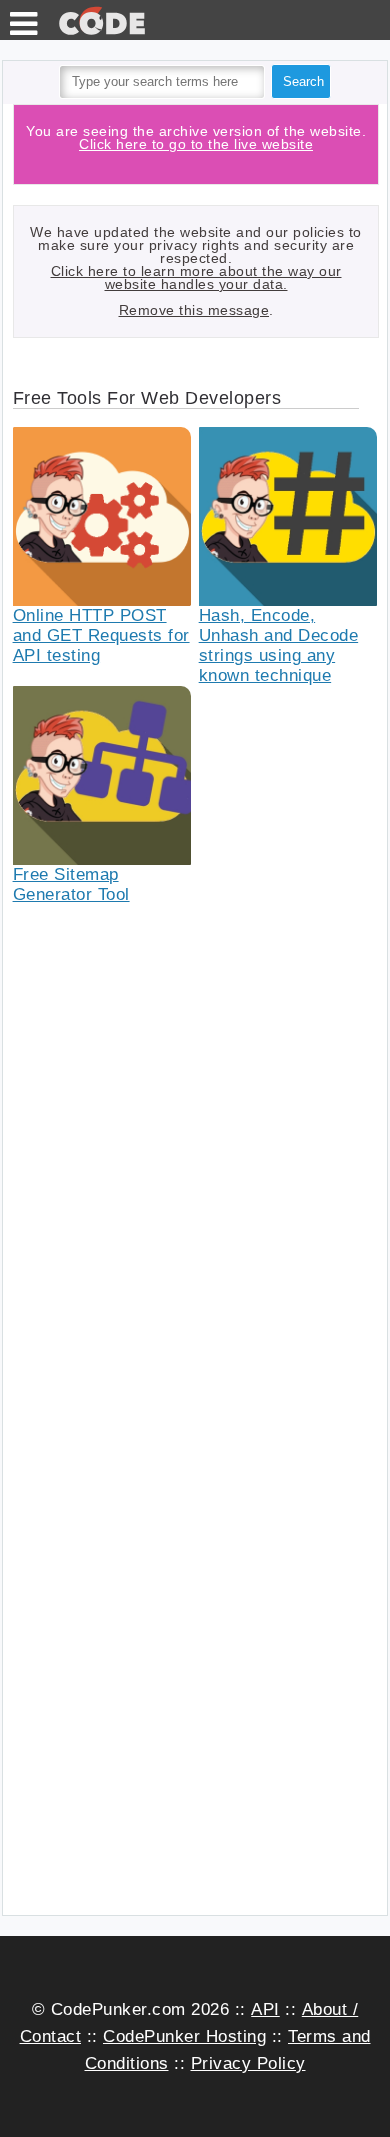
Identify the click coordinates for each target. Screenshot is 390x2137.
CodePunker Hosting (184, 2036)
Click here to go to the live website (196, 144)
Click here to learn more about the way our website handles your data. (196, 277)
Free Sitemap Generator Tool (71, 884)
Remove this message (194, 310)
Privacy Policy (248, 2063)
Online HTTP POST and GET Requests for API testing (101, 635)
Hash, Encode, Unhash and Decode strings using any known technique (279, 645)
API (265, 2009)
